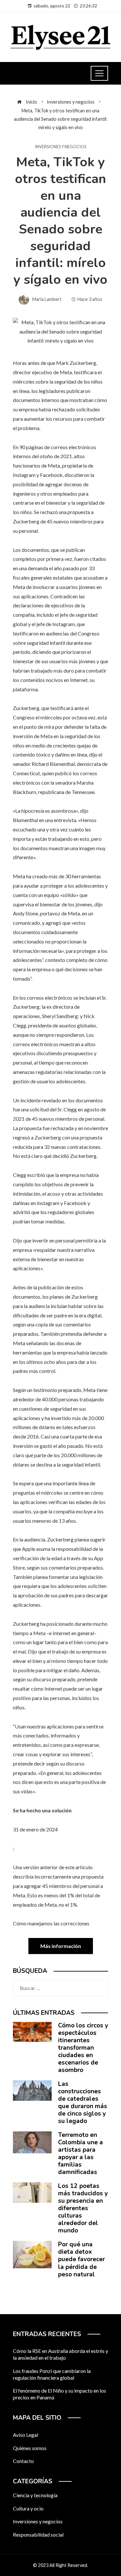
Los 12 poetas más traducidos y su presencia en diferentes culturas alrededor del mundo (83, 2208)
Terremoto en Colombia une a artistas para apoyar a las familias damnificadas (81, 2154)
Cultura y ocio (28, 2508)
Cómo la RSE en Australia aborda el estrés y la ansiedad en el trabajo (60, 2354)
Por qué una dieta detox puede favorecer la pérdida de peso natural (81, 2259)
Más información (61, 1946)
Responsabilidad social (38, 2535)
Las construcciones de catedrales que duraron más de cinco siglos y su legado (83, 2102)
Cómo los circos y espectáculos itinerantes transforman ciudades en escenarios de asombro (83, 2048)
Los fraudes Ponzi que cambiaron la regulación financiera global (52, 2374)
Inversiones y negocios (60, 147)
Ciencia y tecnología (35, 2495)
